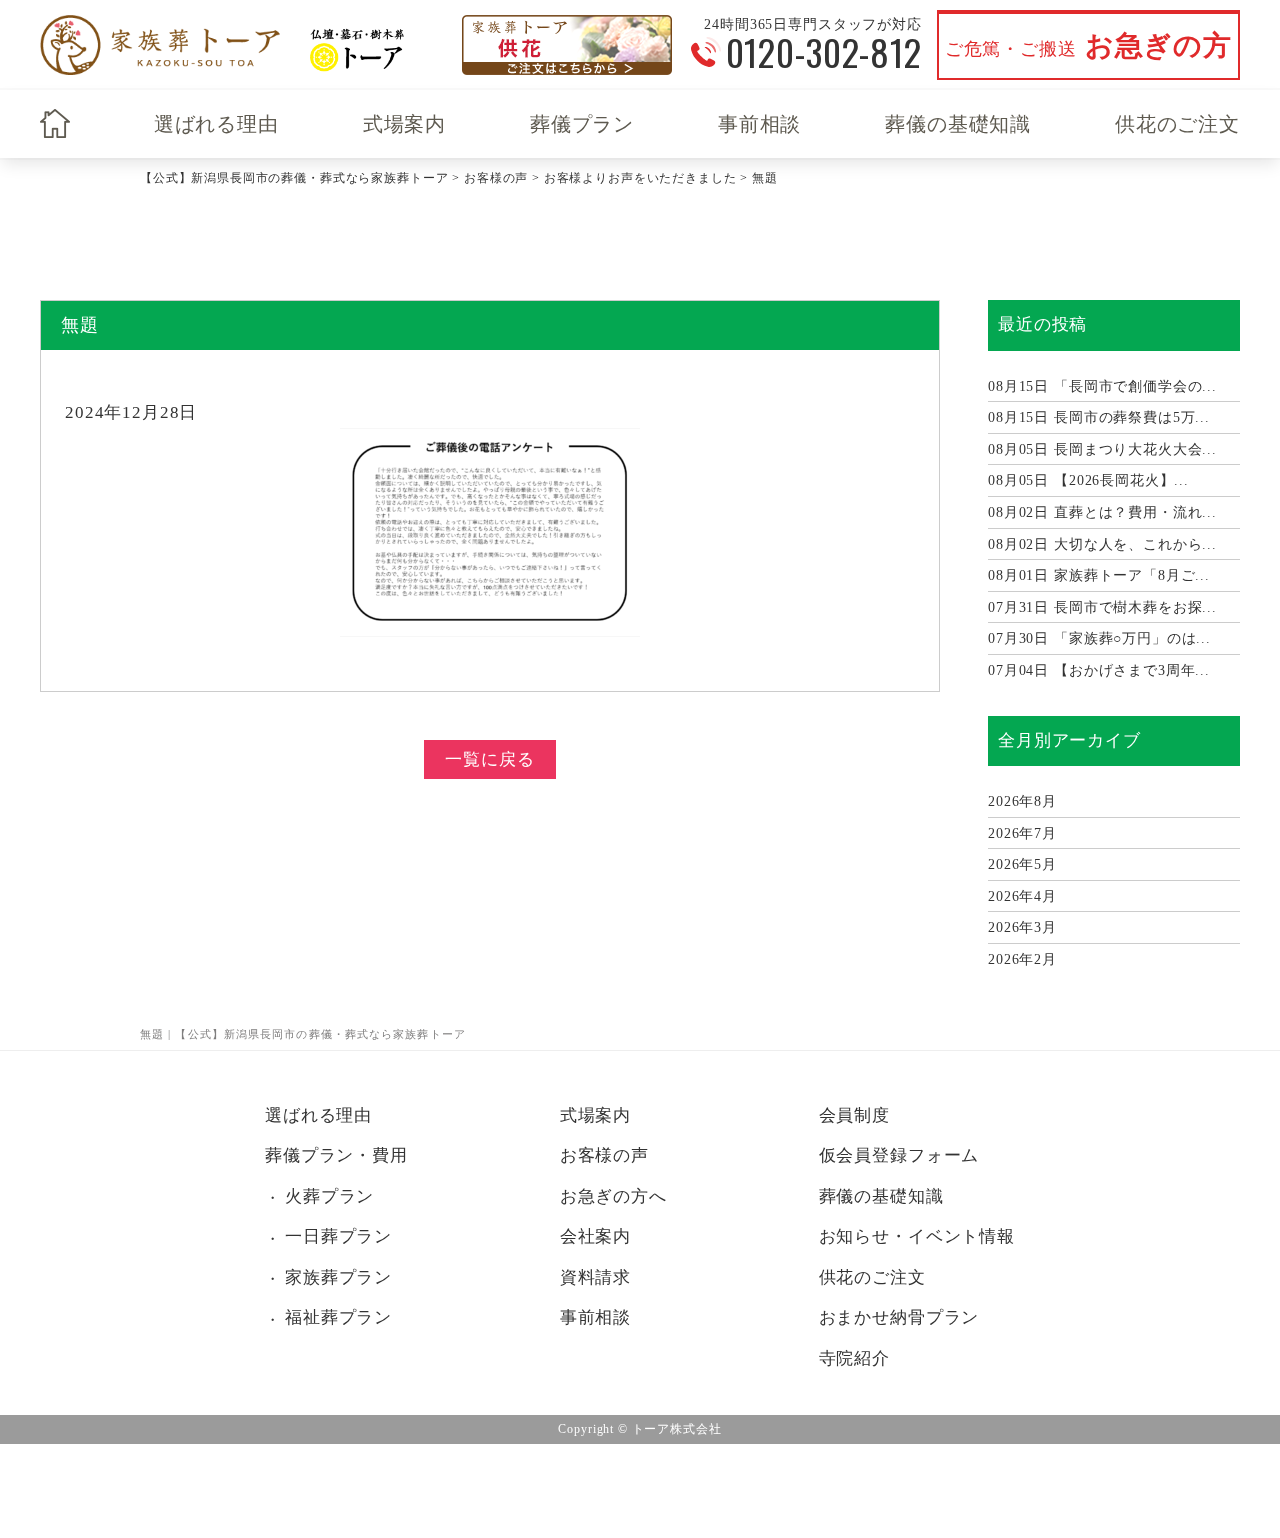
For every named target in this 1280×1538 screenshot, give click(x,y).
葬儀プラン (582, 124)
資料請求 (595, 1277)
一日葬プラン (338, 1236)
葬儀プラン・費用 (336, 1155)
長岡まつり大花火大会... (1102, 449)
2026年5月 (1022, 864)
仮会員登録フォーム (899, 1155)
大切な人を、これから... (1102, 544)
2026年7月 (1022, 833)
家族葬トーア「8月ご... (1099, 575)
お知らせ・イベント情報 (917, 1236)
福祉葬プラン (338, 1317)
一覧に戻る (489, 759)
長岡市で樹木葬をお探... (1102, 607)
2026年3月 (1022, 927)
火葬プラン (329, 1196)
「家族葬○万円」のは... (1099, 638)
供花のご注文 (1177, 124)
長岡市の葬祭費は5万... (1099, 417)
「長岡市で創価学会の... (1102, 386)
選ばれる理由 (216, 124)
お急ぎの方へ (613, 1196)
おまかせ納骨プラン (899, 1317)
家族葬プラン (338, 1277)
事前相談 (759, 124)
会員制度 (854, 1115)
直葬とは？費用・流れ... (1102, 512)
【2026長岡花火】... (1088, 480)
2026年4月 (1022, 896)
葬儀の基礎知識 (958, 124)
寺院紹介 (854, 1358)
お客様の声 (604, 1155)
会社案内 (595, 1236)
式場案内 (404, 124)
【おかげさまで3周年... (1099, 670)
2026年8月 (1022, 801)
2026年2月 (1022, 959)
